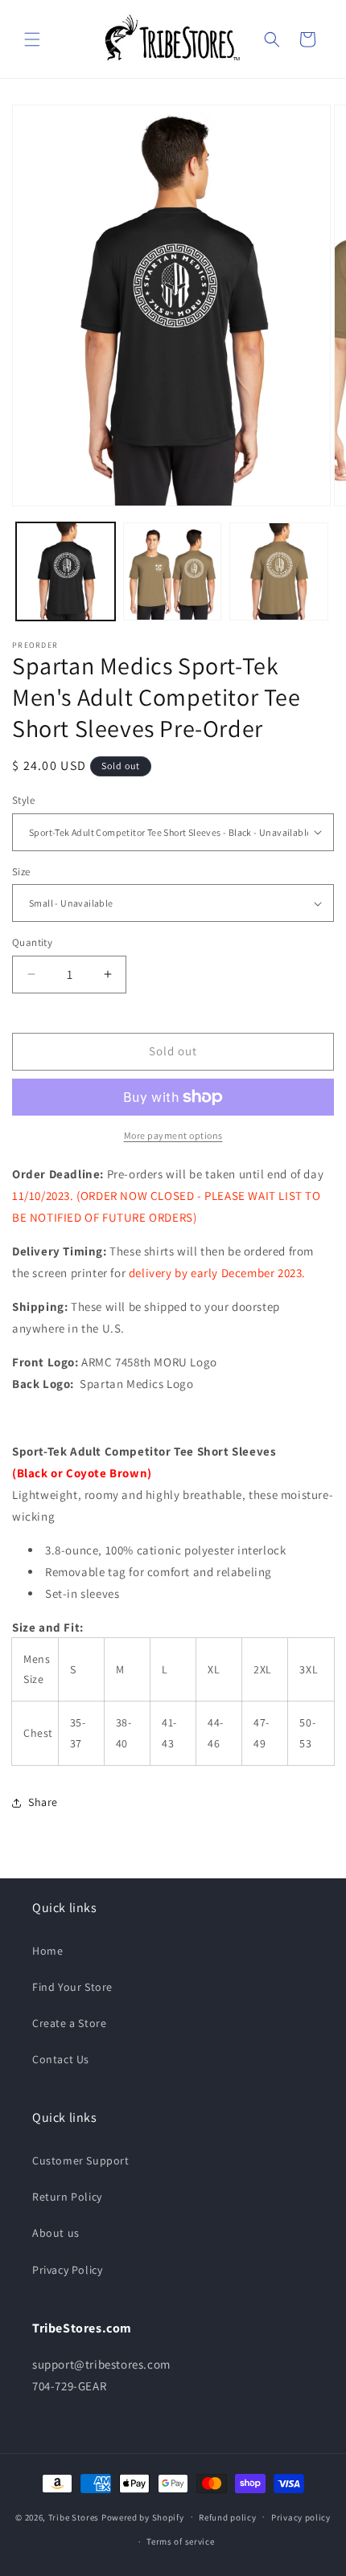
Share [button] (43, 1802)
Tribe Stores (74, 2517)
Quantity (32, 942)
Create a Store (69, 2023)
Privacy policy (301, 2517)
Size (21, 872)
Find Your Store (72, 1987)
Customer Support (81, 2160)
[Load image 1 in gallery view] (66, 572)
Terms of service (180, 2541)
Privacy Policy (67, 2270)
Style (23, 800)
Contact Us (61, 2059)
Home (47, 1951)
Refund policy (227, 2517)
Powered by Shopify (143, 2517)
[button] (32, 39)
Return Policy (67, 2197)
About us (56, 2233)
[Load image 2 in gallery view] (173, 572)
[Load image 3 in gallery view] (279, 572)
